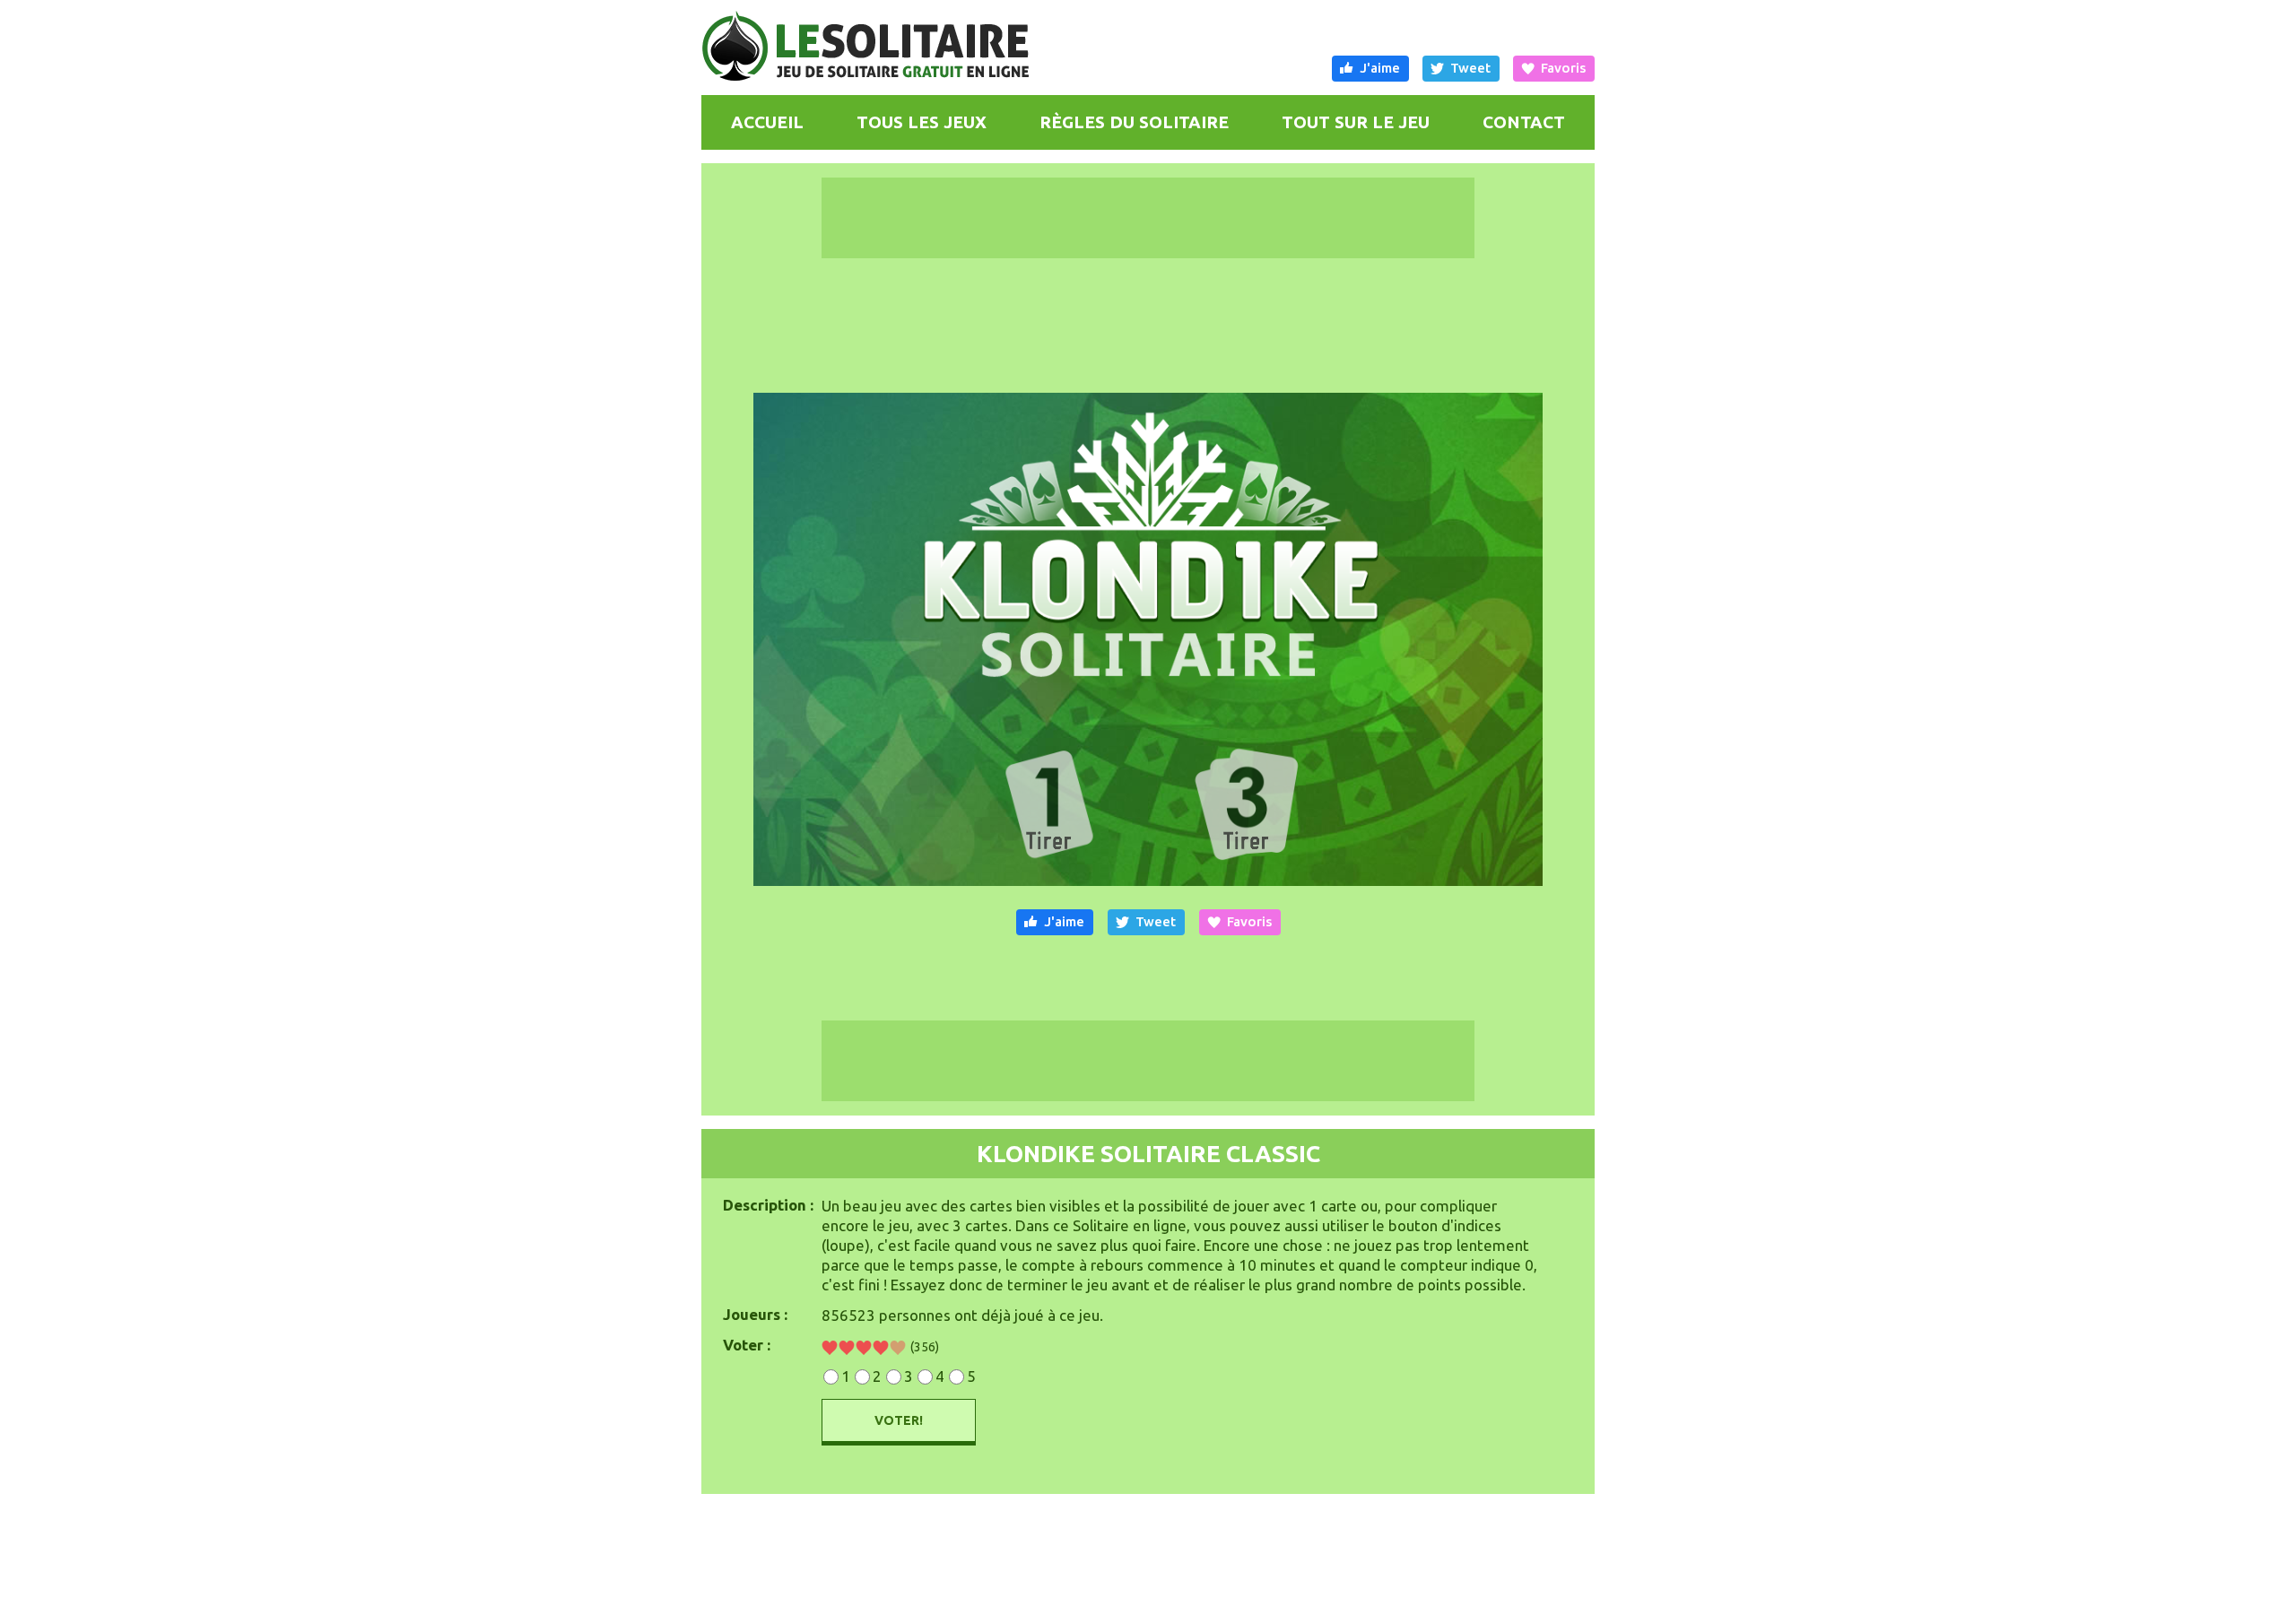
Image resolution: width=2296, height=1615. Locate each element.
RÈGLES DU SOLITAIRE (1134, 122)
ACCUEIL (767, 122)
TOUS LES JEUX (922, 122)
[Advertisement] (484, 662)
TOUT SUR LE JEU (1356, 122)
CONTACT (1524, 122)
